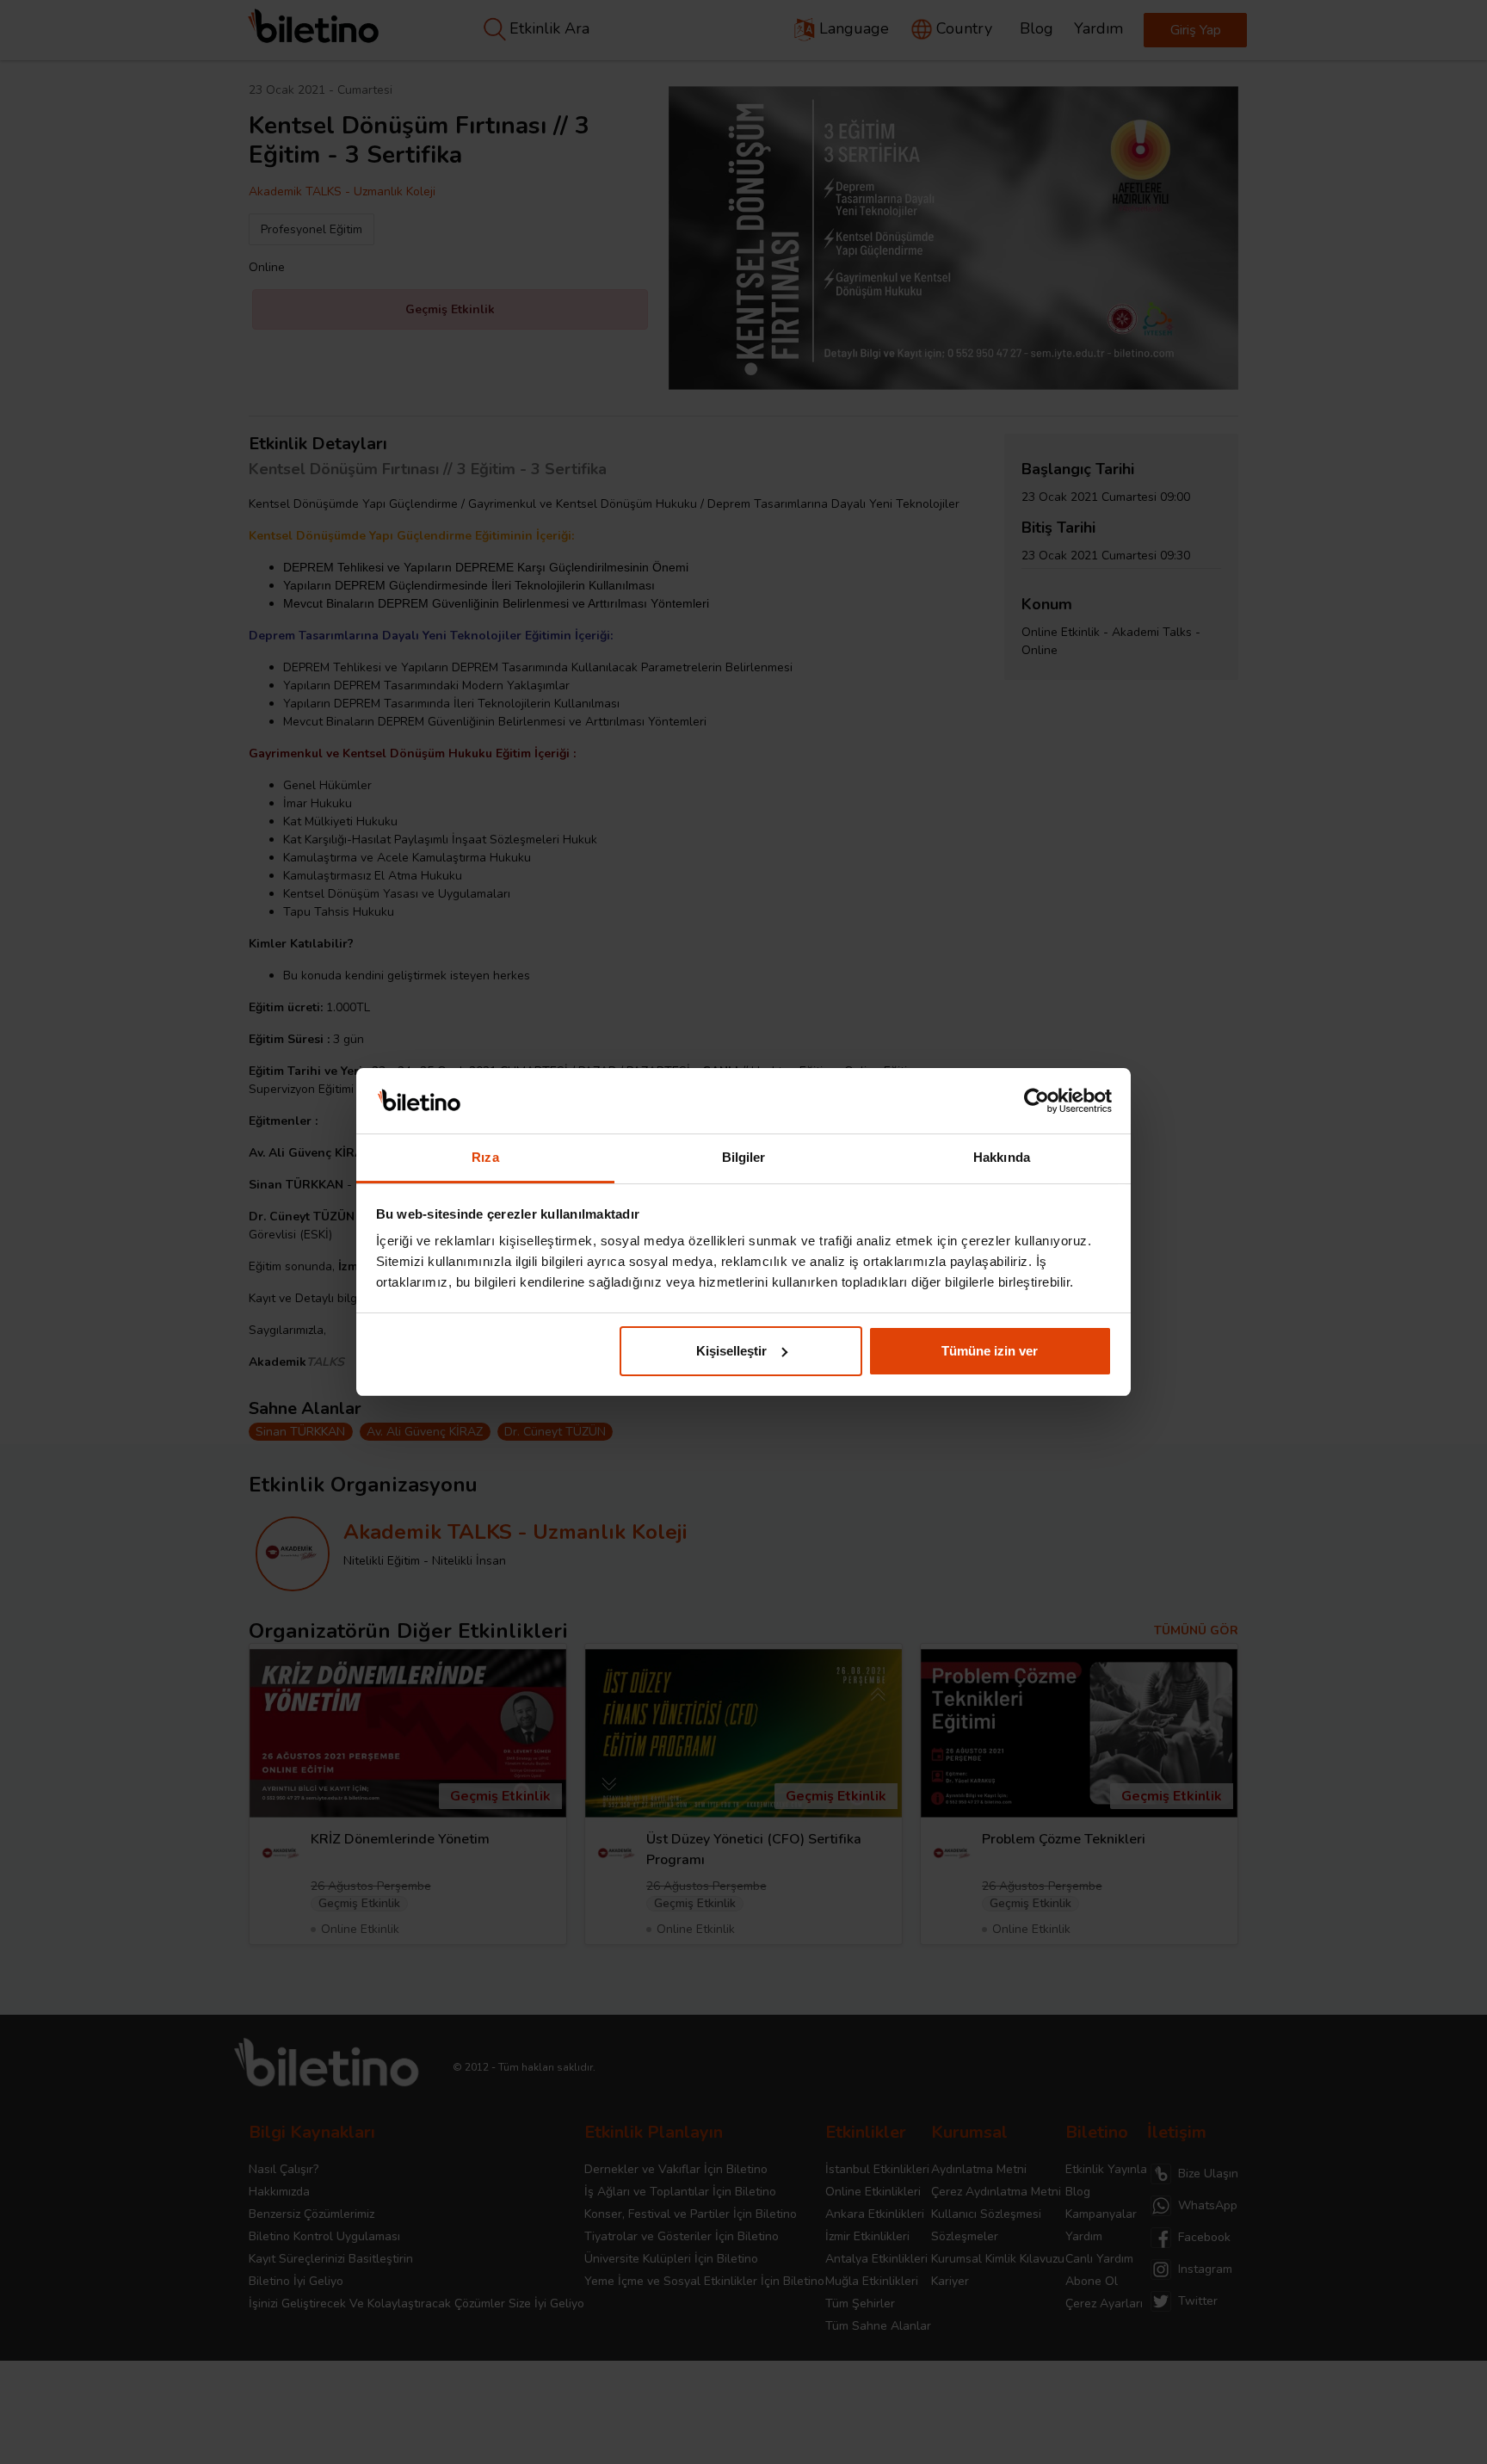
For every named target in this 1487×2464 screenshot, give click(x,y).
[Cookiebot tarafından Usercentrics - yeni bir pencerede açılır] (1037, 1101)
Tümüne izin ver (990, 1351)
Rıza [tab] (485, 1157)
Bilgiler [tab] (744, 1157)
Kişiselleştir (731, 1351)
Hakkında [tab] (1002, 1157)
